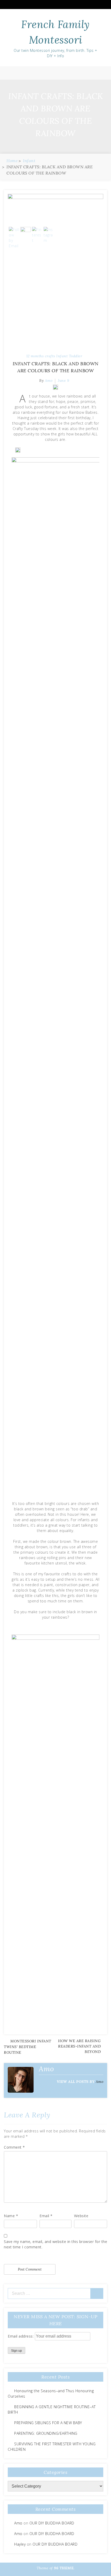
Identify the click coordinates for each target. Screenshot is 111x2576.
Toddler (76, 356)
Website (81, 2216)
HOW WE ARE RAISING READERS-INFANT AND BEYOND (79, 2046)
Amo (100, 2082)
